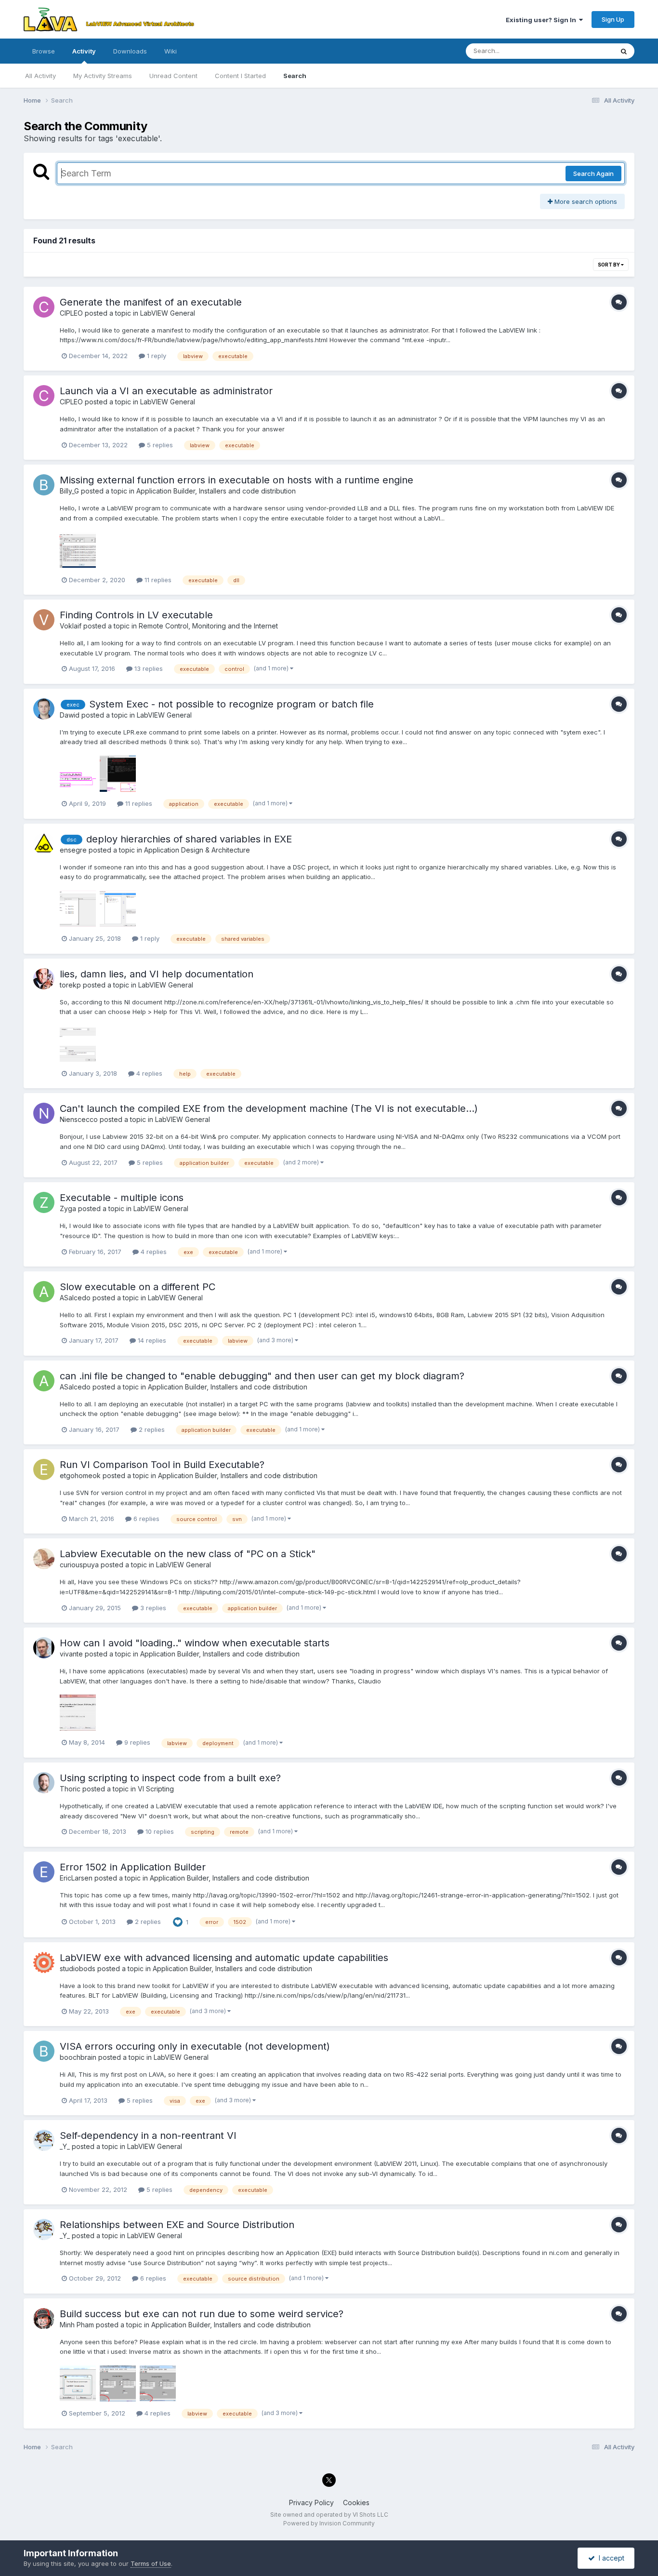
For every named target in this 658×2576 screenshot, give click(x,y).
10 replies (159, 1831)
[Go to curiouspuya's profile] (44, 1559)
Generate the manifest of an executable (151, 302)
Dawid (70, 715)
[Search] (624, 51)
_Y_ (65, 2146)
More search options (585, 201)
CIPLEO (71, 313)
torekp (70, 985)
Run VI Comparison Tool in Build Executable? (162, 1465)
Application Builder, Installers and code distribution (216, 491)
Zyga (68, 1208)
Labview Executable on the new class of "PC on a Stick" (188, 1554)
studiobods (78, 1969)
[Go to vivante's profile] (44, 1648)
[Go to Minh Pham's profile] (44, 2319)
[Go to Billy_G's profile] (44, 485)
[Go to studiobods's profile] (44, 1962)
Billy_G (69, 491)
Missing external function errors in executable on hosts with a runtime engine (237, 480)
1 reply (156, 356)
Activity (84, 51)
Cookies (356, 2503)
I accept (610, 2558)
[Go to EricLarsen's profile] (44, 1872)
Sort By (609, 265)
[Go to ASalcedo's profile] (44, 1292)
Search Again (593, 174)
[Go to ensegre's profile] (44, 844)
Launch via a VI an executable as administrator (166, 391)
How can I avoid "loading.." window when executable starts (195, 1643)
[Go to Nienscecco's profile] (44, 1113)
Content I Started (240, 76)
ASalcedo (75, 1298)
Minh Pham (77, 2325)
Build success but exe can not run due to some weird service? (202, 2314)
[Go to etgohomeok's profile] (44, 1469)
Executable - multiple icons (122, 1198)
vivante (71, 1654)
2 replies (151, 1429)
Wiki (171, 51)
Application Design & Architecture (197, 850)
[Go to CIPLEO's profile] (44, 307)
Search (295, 76)
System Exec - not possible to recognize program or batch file (231, 704)
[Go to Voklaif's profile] (44, 620)
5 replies (159, 445)
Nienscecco (79, 1119)
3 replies (152, 1608)
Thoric (70, 1789)
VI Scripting (156, 1789)
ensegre (73, 850)
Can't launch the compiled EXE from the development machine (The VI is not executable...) (269, 1108)
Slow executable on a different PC (138, 1287)
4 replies (148, 1073)
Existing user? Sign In (542, 20)
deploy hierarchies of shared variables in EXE (189, 839)
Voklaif (71, 626)
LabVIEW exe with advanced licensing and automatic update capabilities (224, 1958)
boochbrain (78, 2057)
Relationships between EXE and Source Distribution (177, 2225)
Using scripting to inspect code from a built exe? (170, 1778)
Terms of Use (151, 2563)
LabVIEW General (168, 313)
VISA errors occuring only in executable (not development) (195, 2046)
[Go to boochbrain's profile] (44, 2051)
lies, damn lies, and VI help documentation (157, 974)
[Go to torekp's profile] (44, 979)
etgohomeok (80, 1475)
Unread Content (173, 76)
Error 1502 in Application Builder (133, 1867)
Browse (44, 51)
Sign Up (613, 19)
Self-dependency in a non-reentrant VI (148, 2136)
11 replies (157, 580)
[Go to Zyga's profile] (44, 1202)
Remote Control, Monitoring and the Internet (208, 626)
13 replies (148, 668)
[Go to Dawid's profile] (44, 709)
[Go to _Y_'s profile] (44, 2140)
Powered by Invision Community (329, 2523)
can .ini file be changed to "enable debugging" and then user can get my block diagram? (262, 1376)
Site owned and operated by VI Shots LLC (329, 2515)
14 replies (151, 1340)
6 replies (145, 1519)
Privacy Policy (311, 2503)
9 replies (136, 1742)
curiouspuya (79, 1565)
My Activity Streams (103, 76)
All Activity (40, 76)
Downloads (130, 51)
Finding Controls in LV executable (136, 615)
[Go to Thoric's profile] (44, 1783)
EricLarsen (76, 1878)
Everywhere (583, 51)
